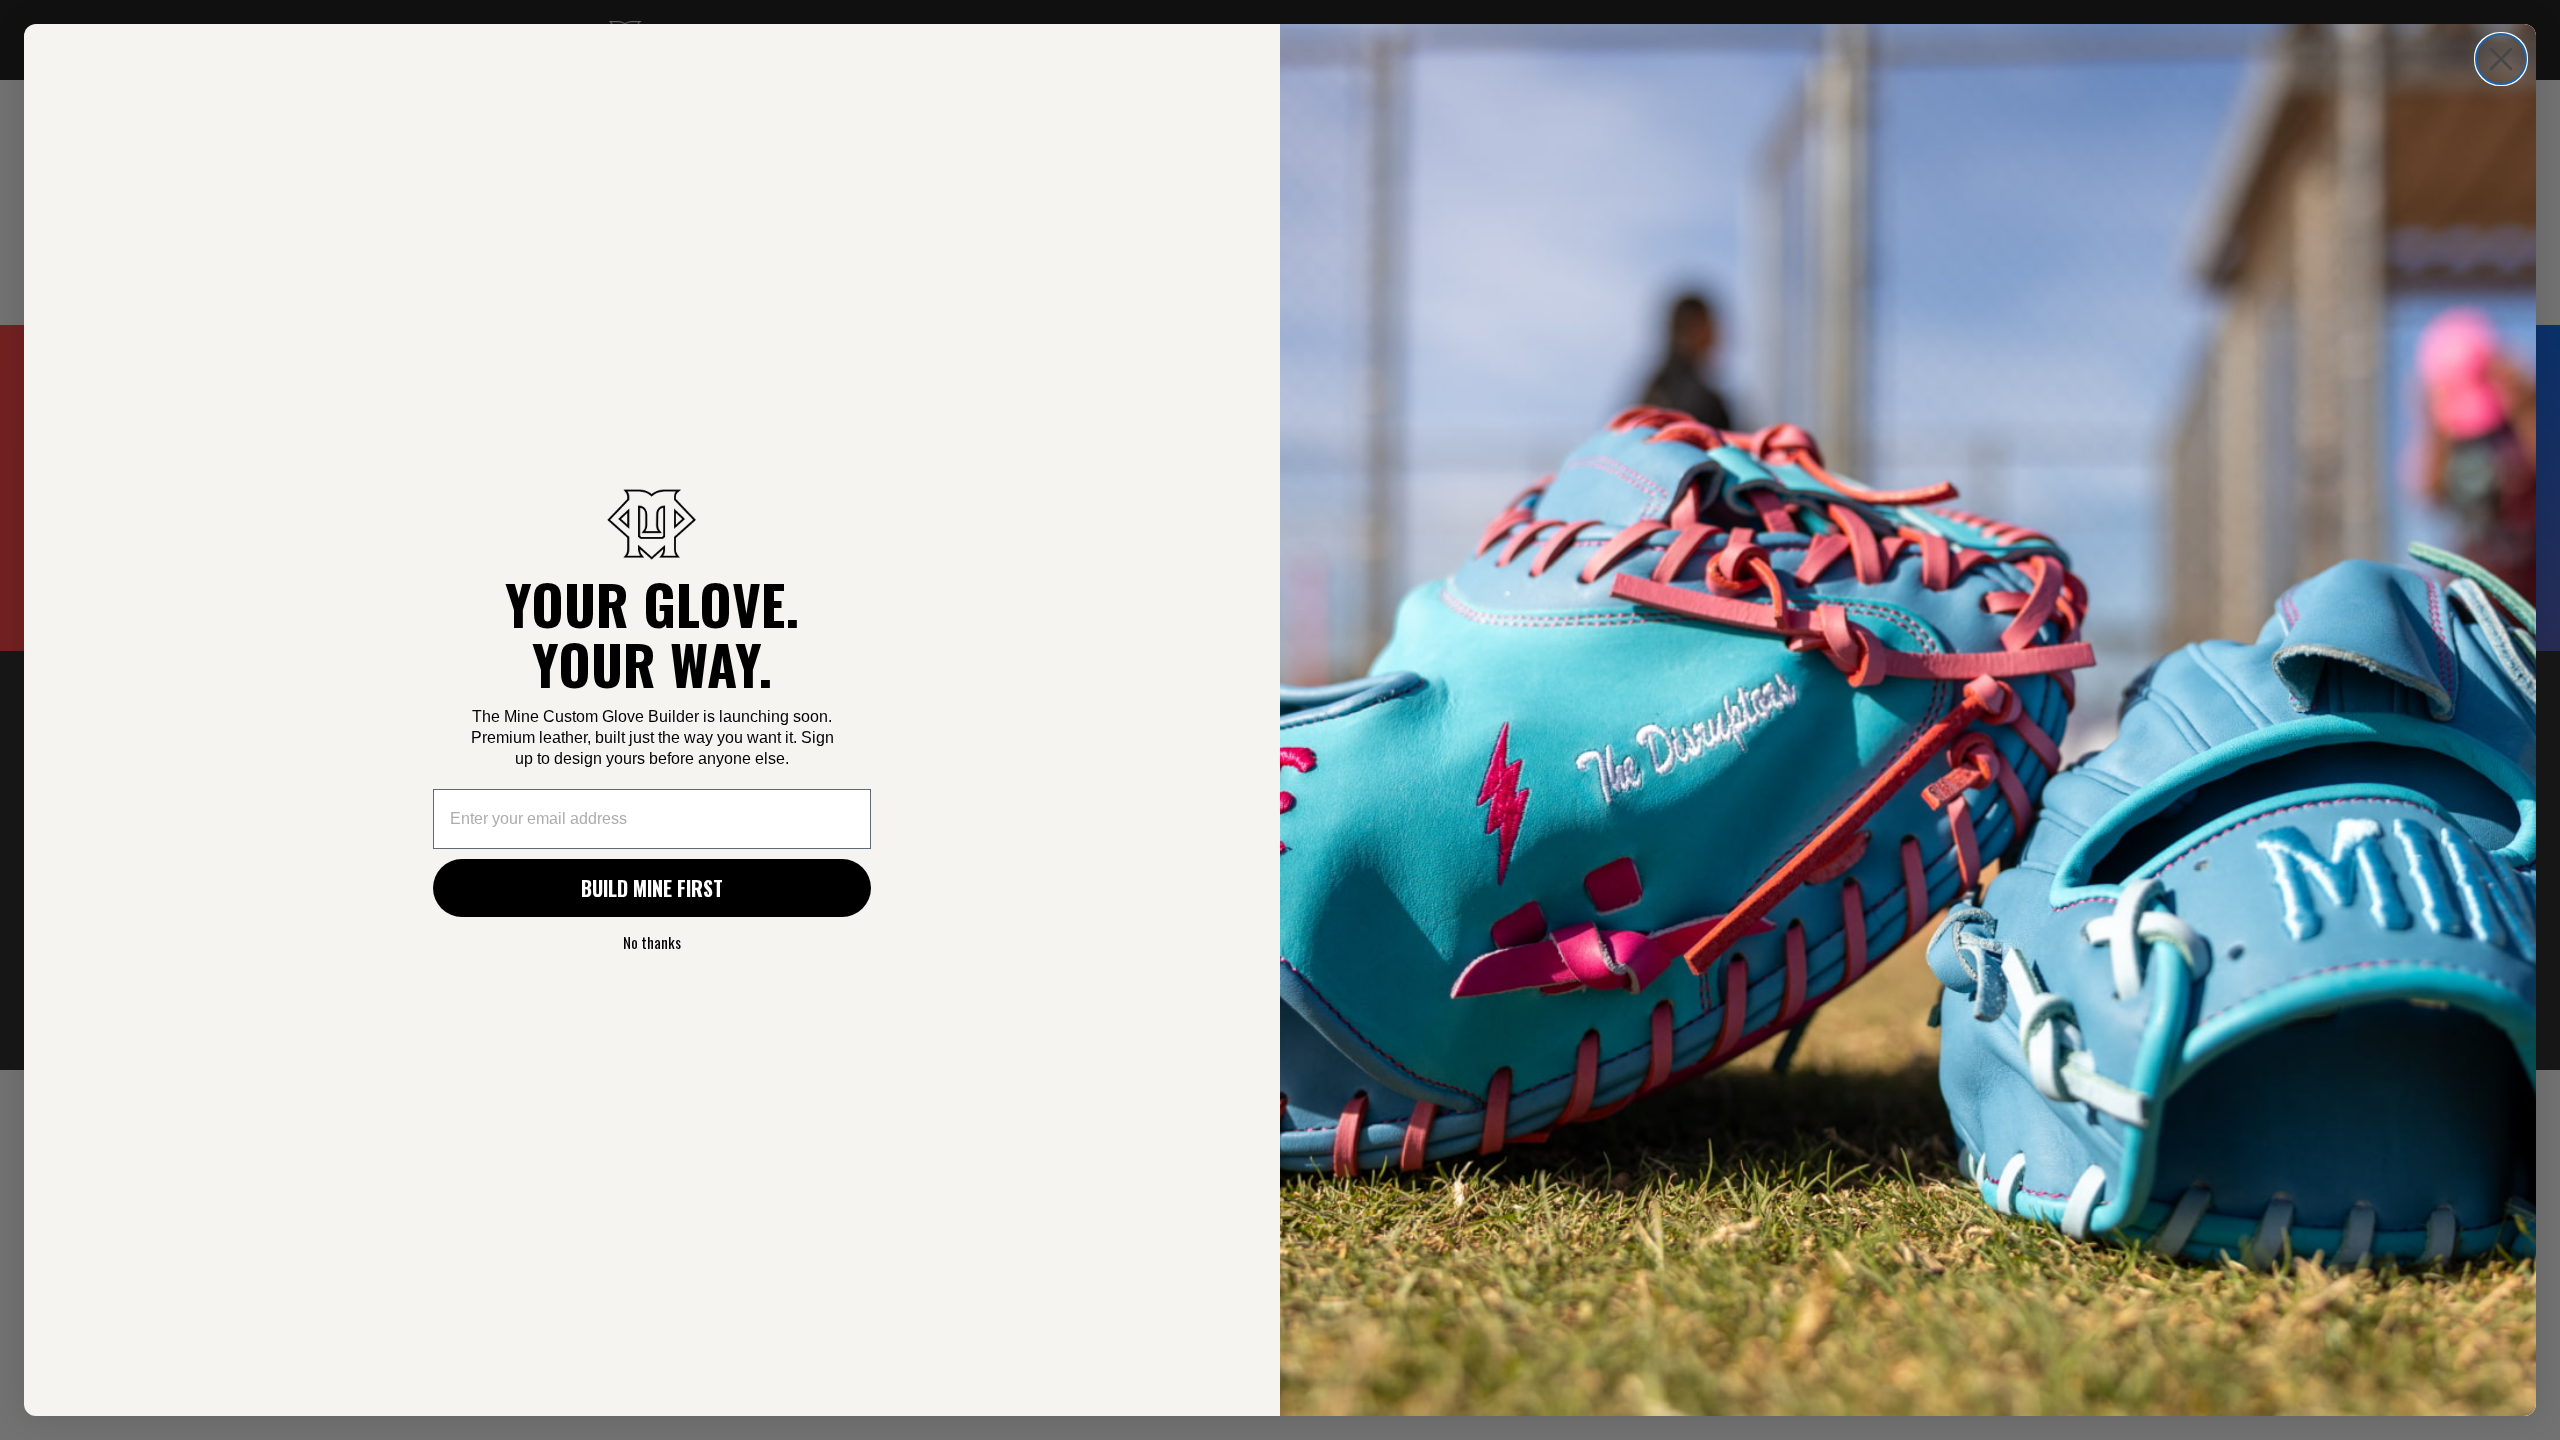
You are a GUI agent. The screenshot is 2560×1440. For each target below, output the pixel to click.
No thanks (652, 942)
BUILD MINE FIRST (652, 888)
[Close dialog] (2501, 59)
